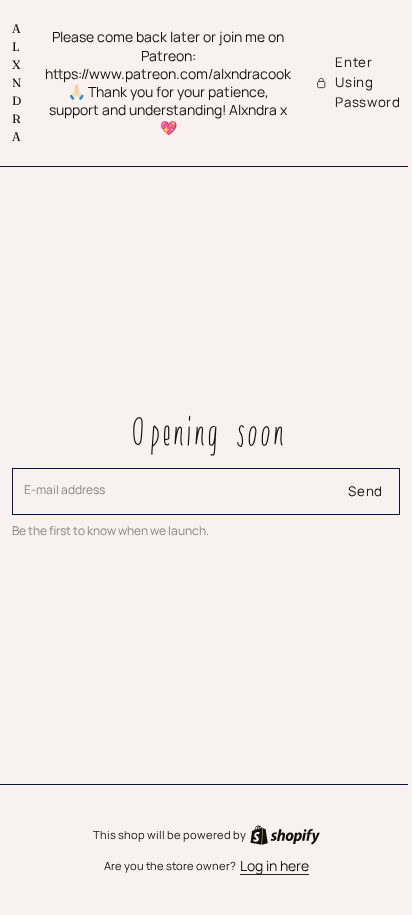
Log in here (266, 866)
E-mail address (65, 490)
